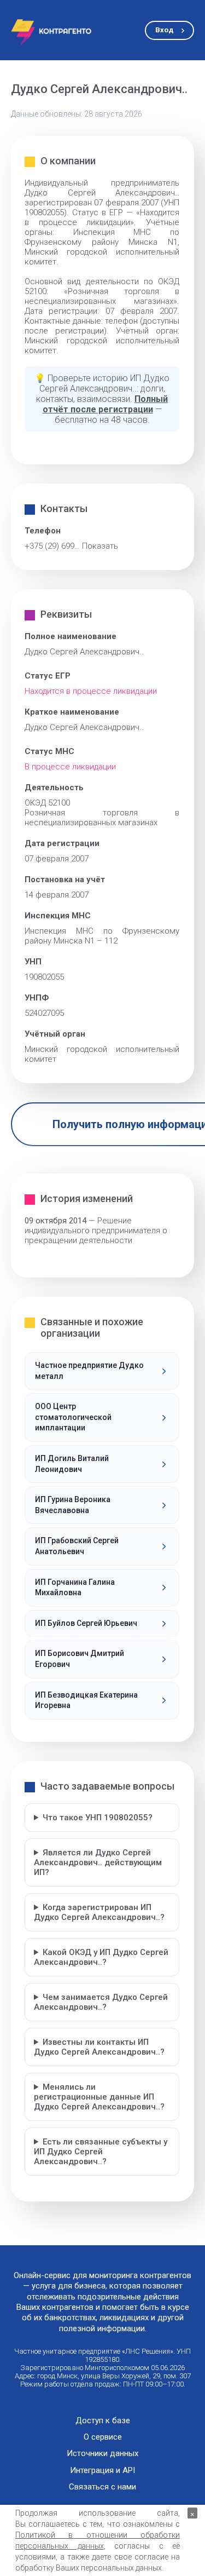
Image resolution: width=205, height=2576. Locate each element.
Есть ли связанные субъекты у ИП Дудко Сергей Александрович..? (101, 2152)
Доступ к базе (103, 2421)
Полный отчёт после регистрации (106, 404)
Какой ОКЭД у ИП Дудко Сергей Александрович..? (101, 1957)
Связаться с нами (102, 2487)
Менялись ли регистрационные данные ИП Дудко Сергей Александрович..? (99, 2097)
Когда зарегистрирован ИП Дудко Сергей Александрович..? (99, 1912)
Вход (164, 30)
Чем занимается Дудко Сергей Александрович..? (101, 2002)
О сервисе (103, 2437)
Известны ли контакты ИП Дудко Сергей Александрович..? (99, 2047)
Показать (100, 546)
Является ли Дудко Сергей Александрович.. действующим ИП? (98, 1862)
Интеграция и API (102, 2471)
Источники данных (102, 2454)
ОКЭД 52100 (47, 803)
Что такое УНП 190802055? (98, 1818)
